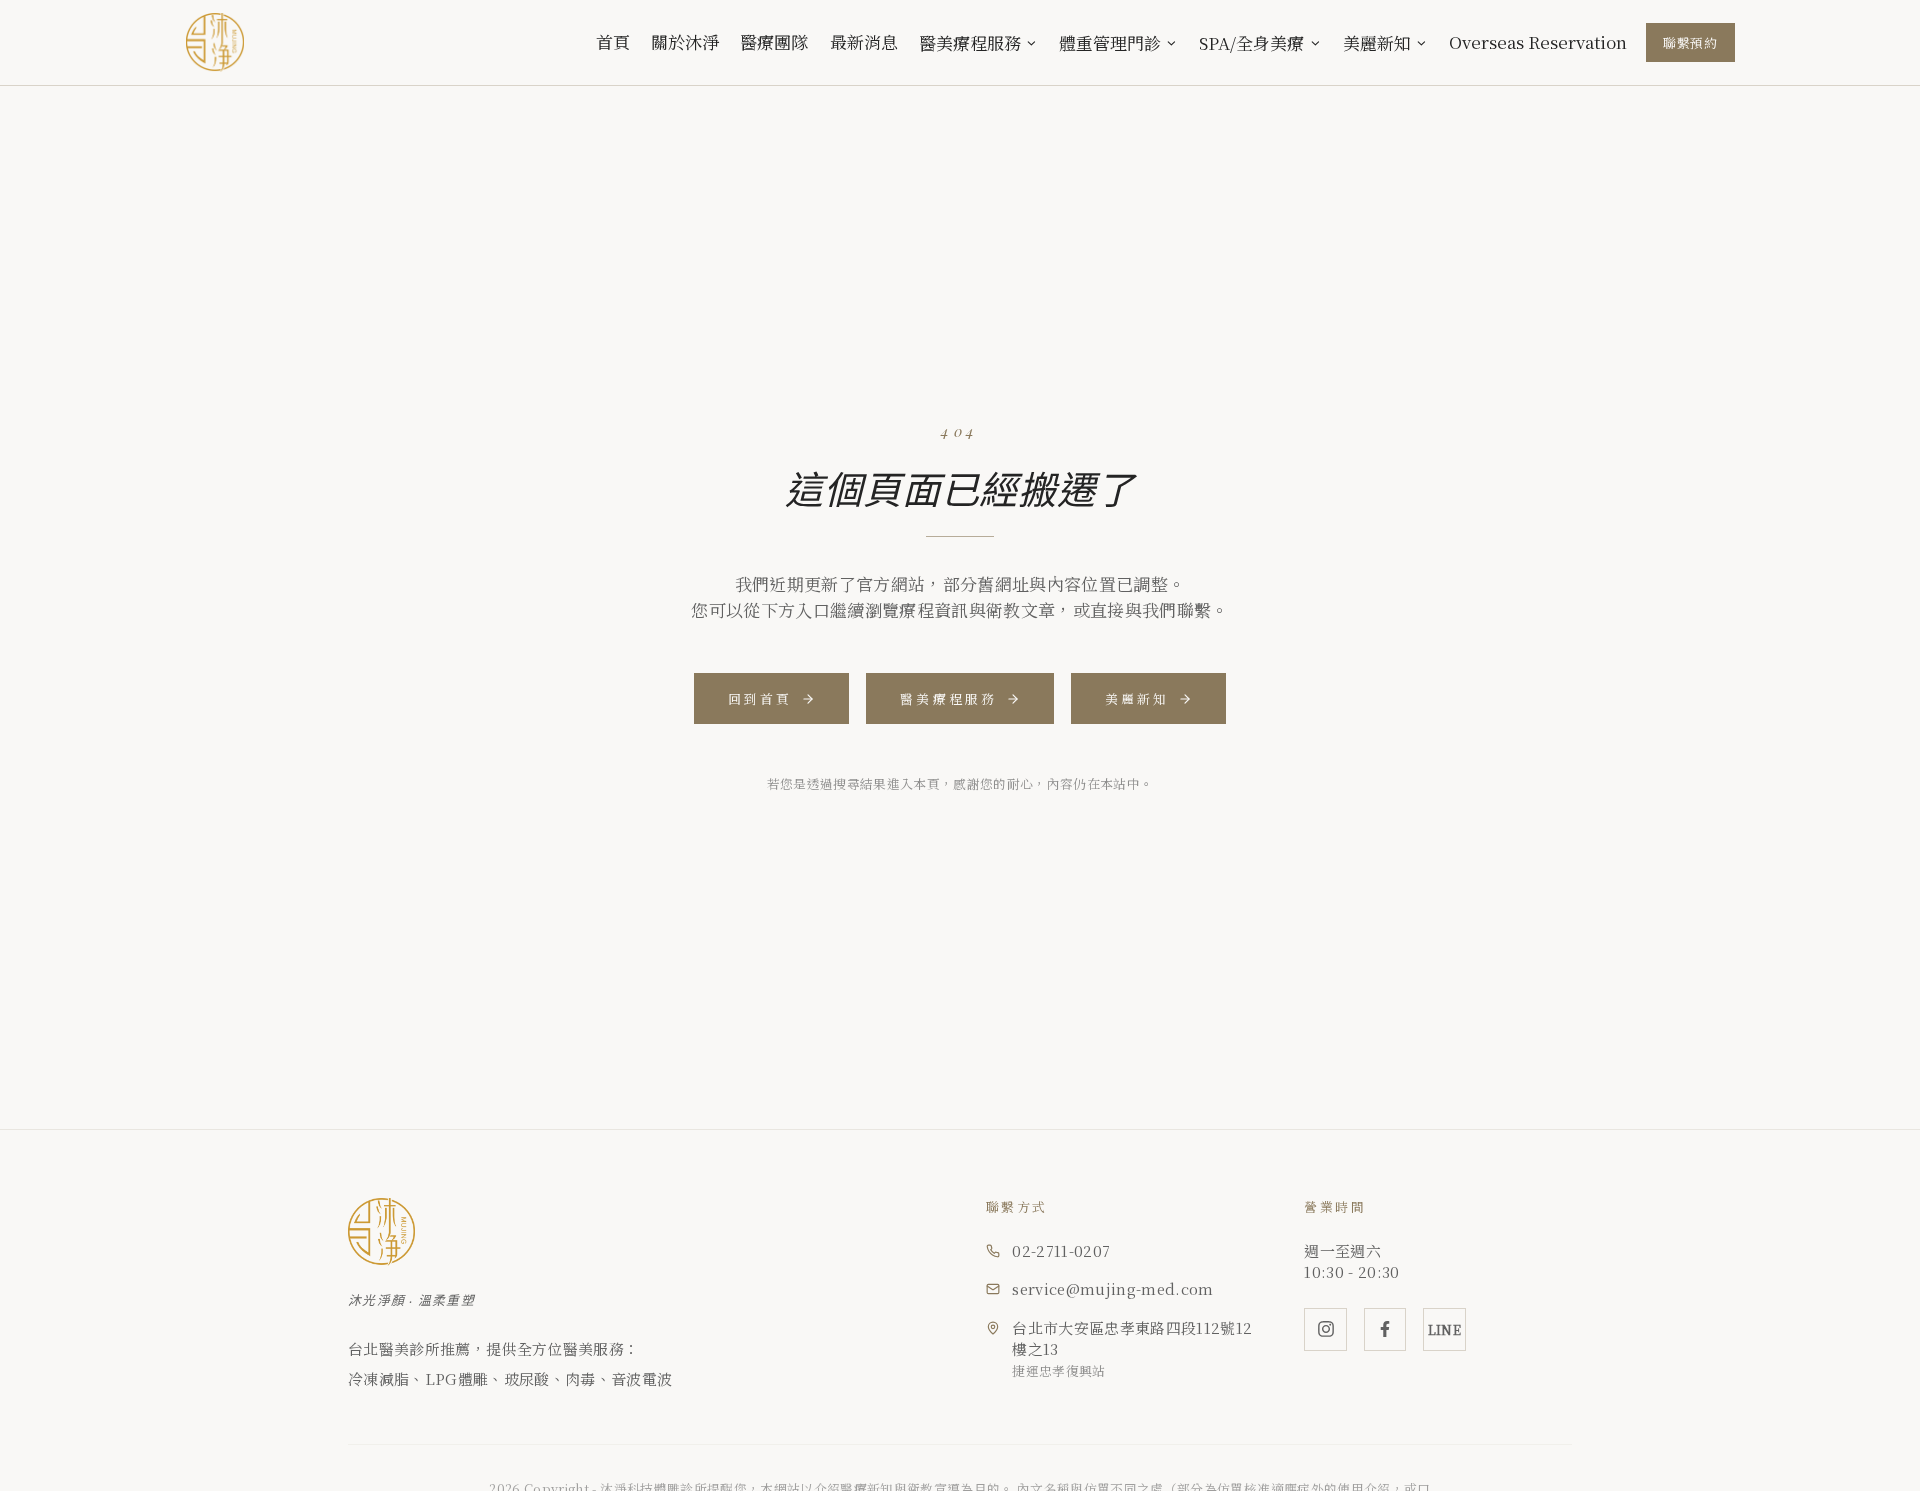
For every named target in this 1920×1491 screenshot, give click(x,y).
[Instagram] (1325, 1329)
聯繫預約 (1690, 42)
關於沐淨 (685, 41)
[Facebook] (1385, 1329)
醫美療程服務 (970, 42)
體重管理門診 (1110, 42)
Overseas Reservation (1538, 41)
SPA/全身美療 (1251, 42)
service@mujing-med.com (1112, 1288)
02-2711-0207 (1061, 1250)
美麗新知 (1377, 42)
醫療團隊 (774, 41)
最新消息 (864, 41)
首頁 (613, 41)
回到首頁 (760, 698)
